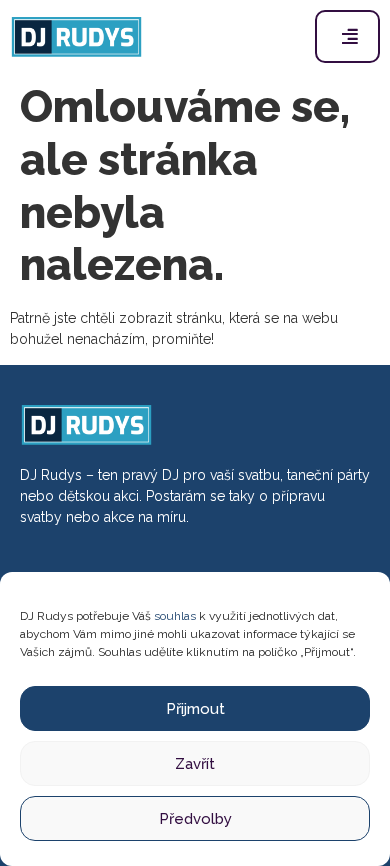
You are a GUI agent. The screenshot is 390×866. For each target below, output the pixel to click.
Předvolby (195, 819)
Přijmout (195, 709)
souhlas (175, 616)
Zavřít (195, 764)
